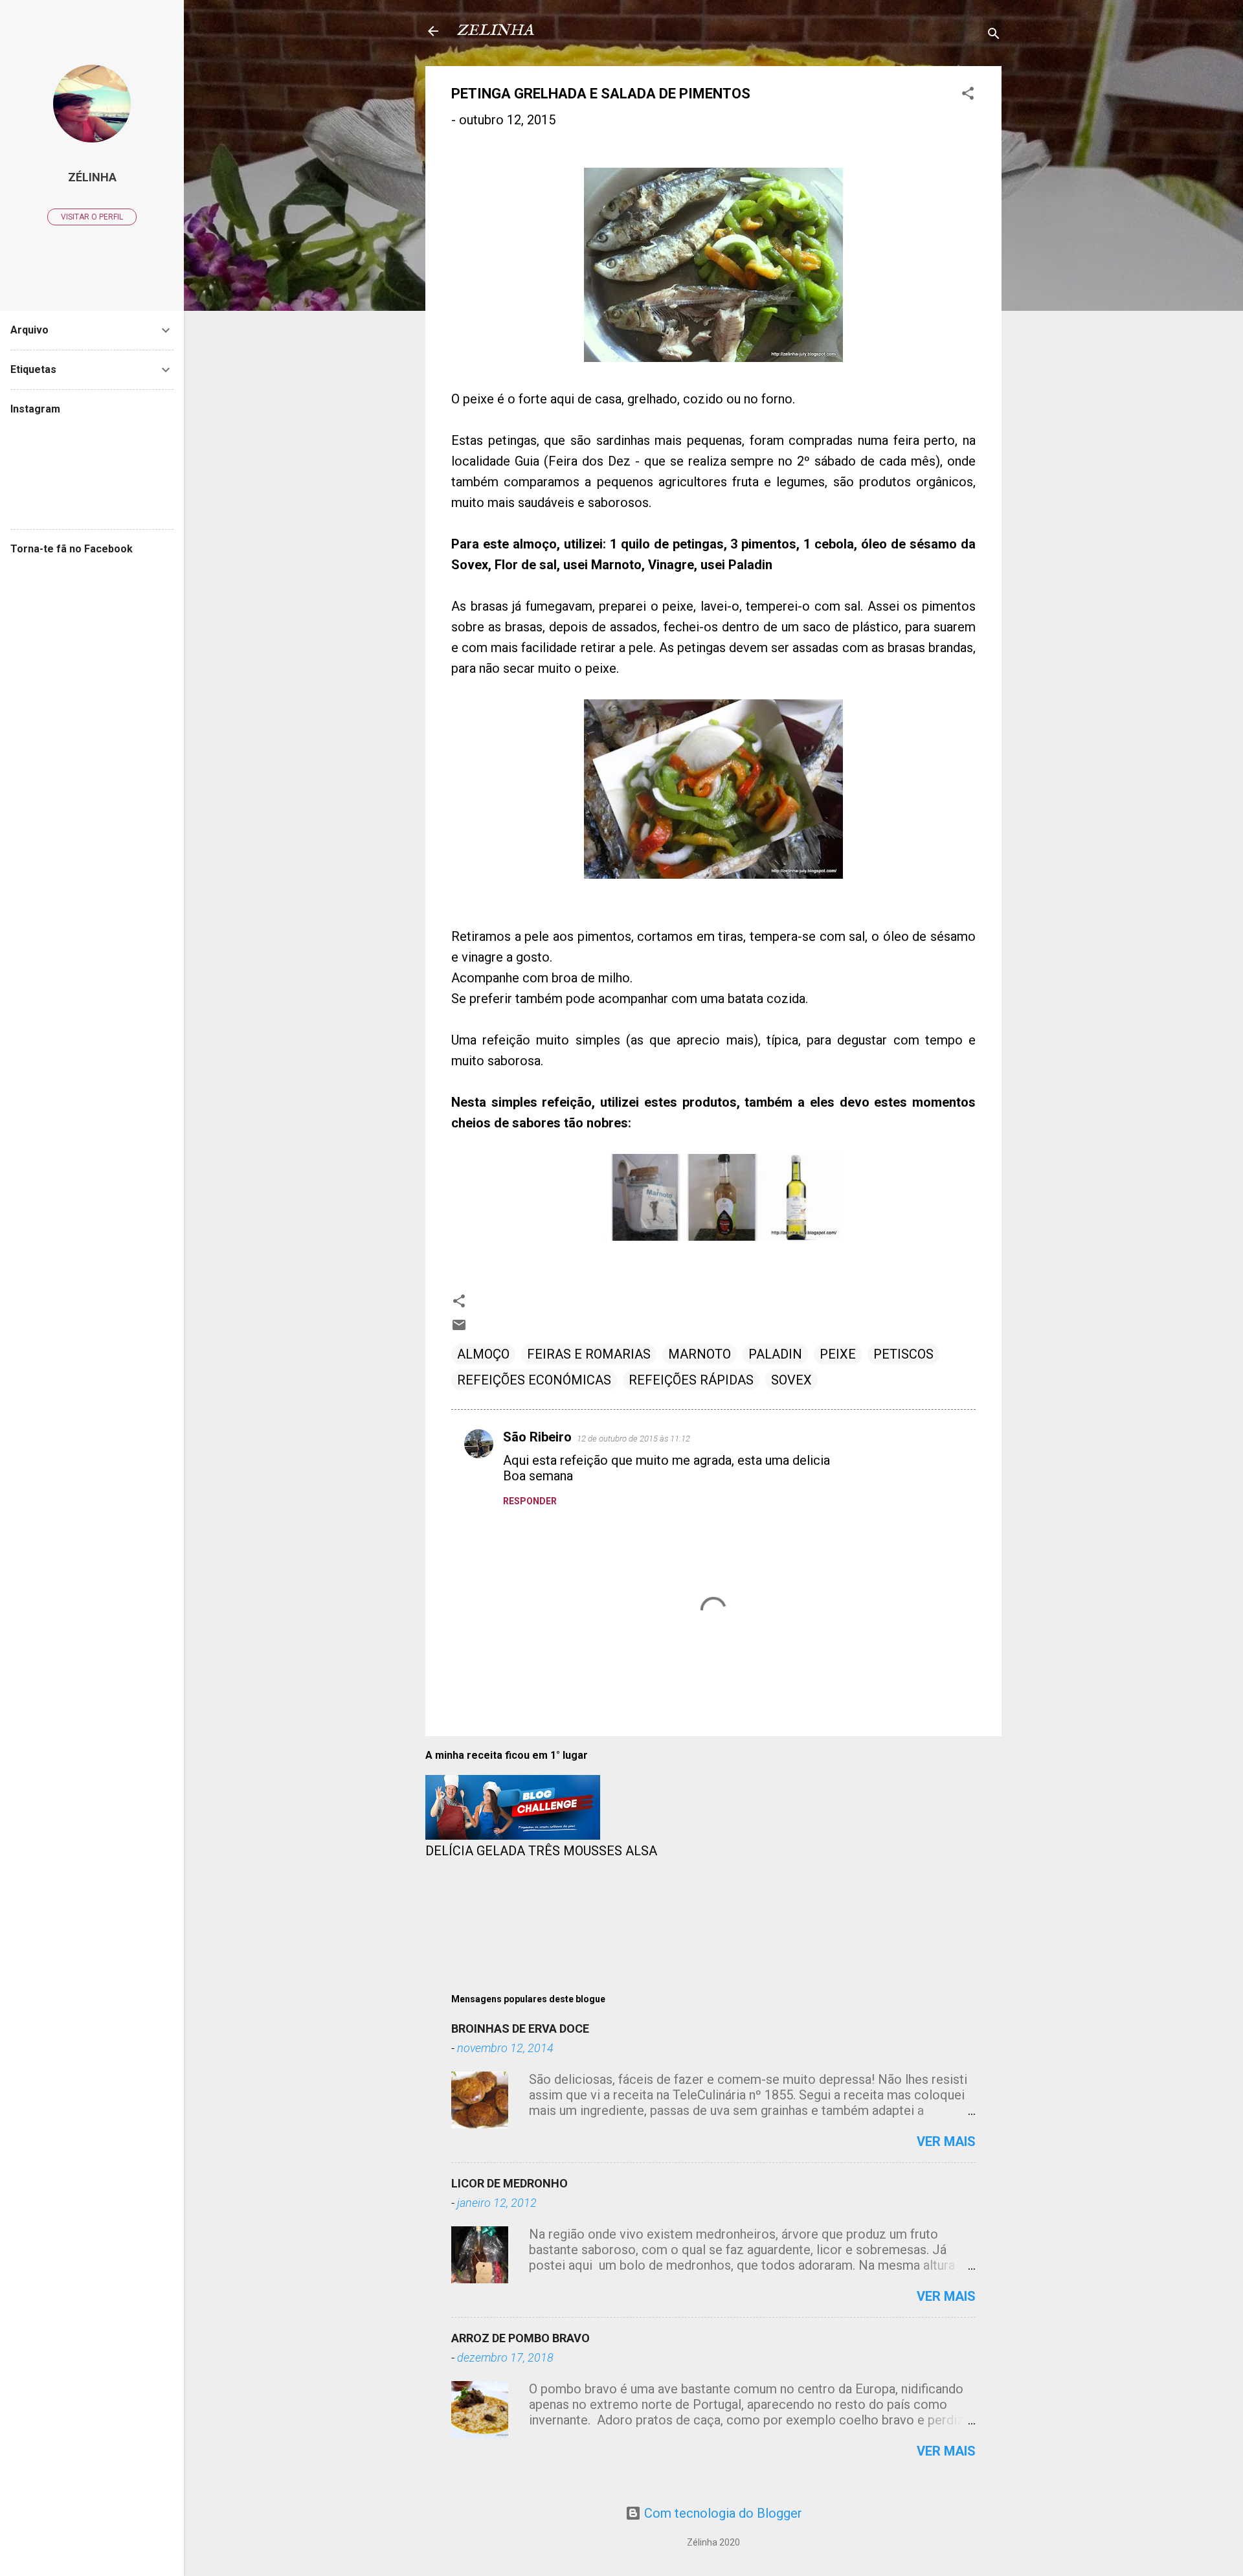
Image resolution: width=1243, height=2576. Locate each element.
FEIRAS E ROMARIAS (589, 1354)
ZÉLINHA (92, 177)
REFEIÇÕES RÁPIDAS (691, 1380)
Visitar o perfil (92, 217)
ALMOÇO (483, 1354)
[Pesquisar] (994, 35)
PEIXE (838, 1354)
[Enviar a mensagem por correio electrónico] (459, 1328)
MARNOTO (700, 1354)
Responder (530, 1501)
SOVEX (791, 1380)
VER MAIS (946, 2141)
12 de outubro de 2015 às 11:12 (633, 1439)
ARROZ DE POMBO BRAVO (521, 2338)
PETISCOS (903, 1354)
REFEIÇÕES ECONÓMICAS (534, 1380)
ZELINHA (495, 31)
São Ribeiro (537, 1437)
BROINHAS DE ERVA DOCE (520, 2028)
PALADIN (775, 1354)
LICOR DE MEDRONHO (510, 2183)
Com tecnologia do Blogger (722, 2513)
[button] (968, 95)
